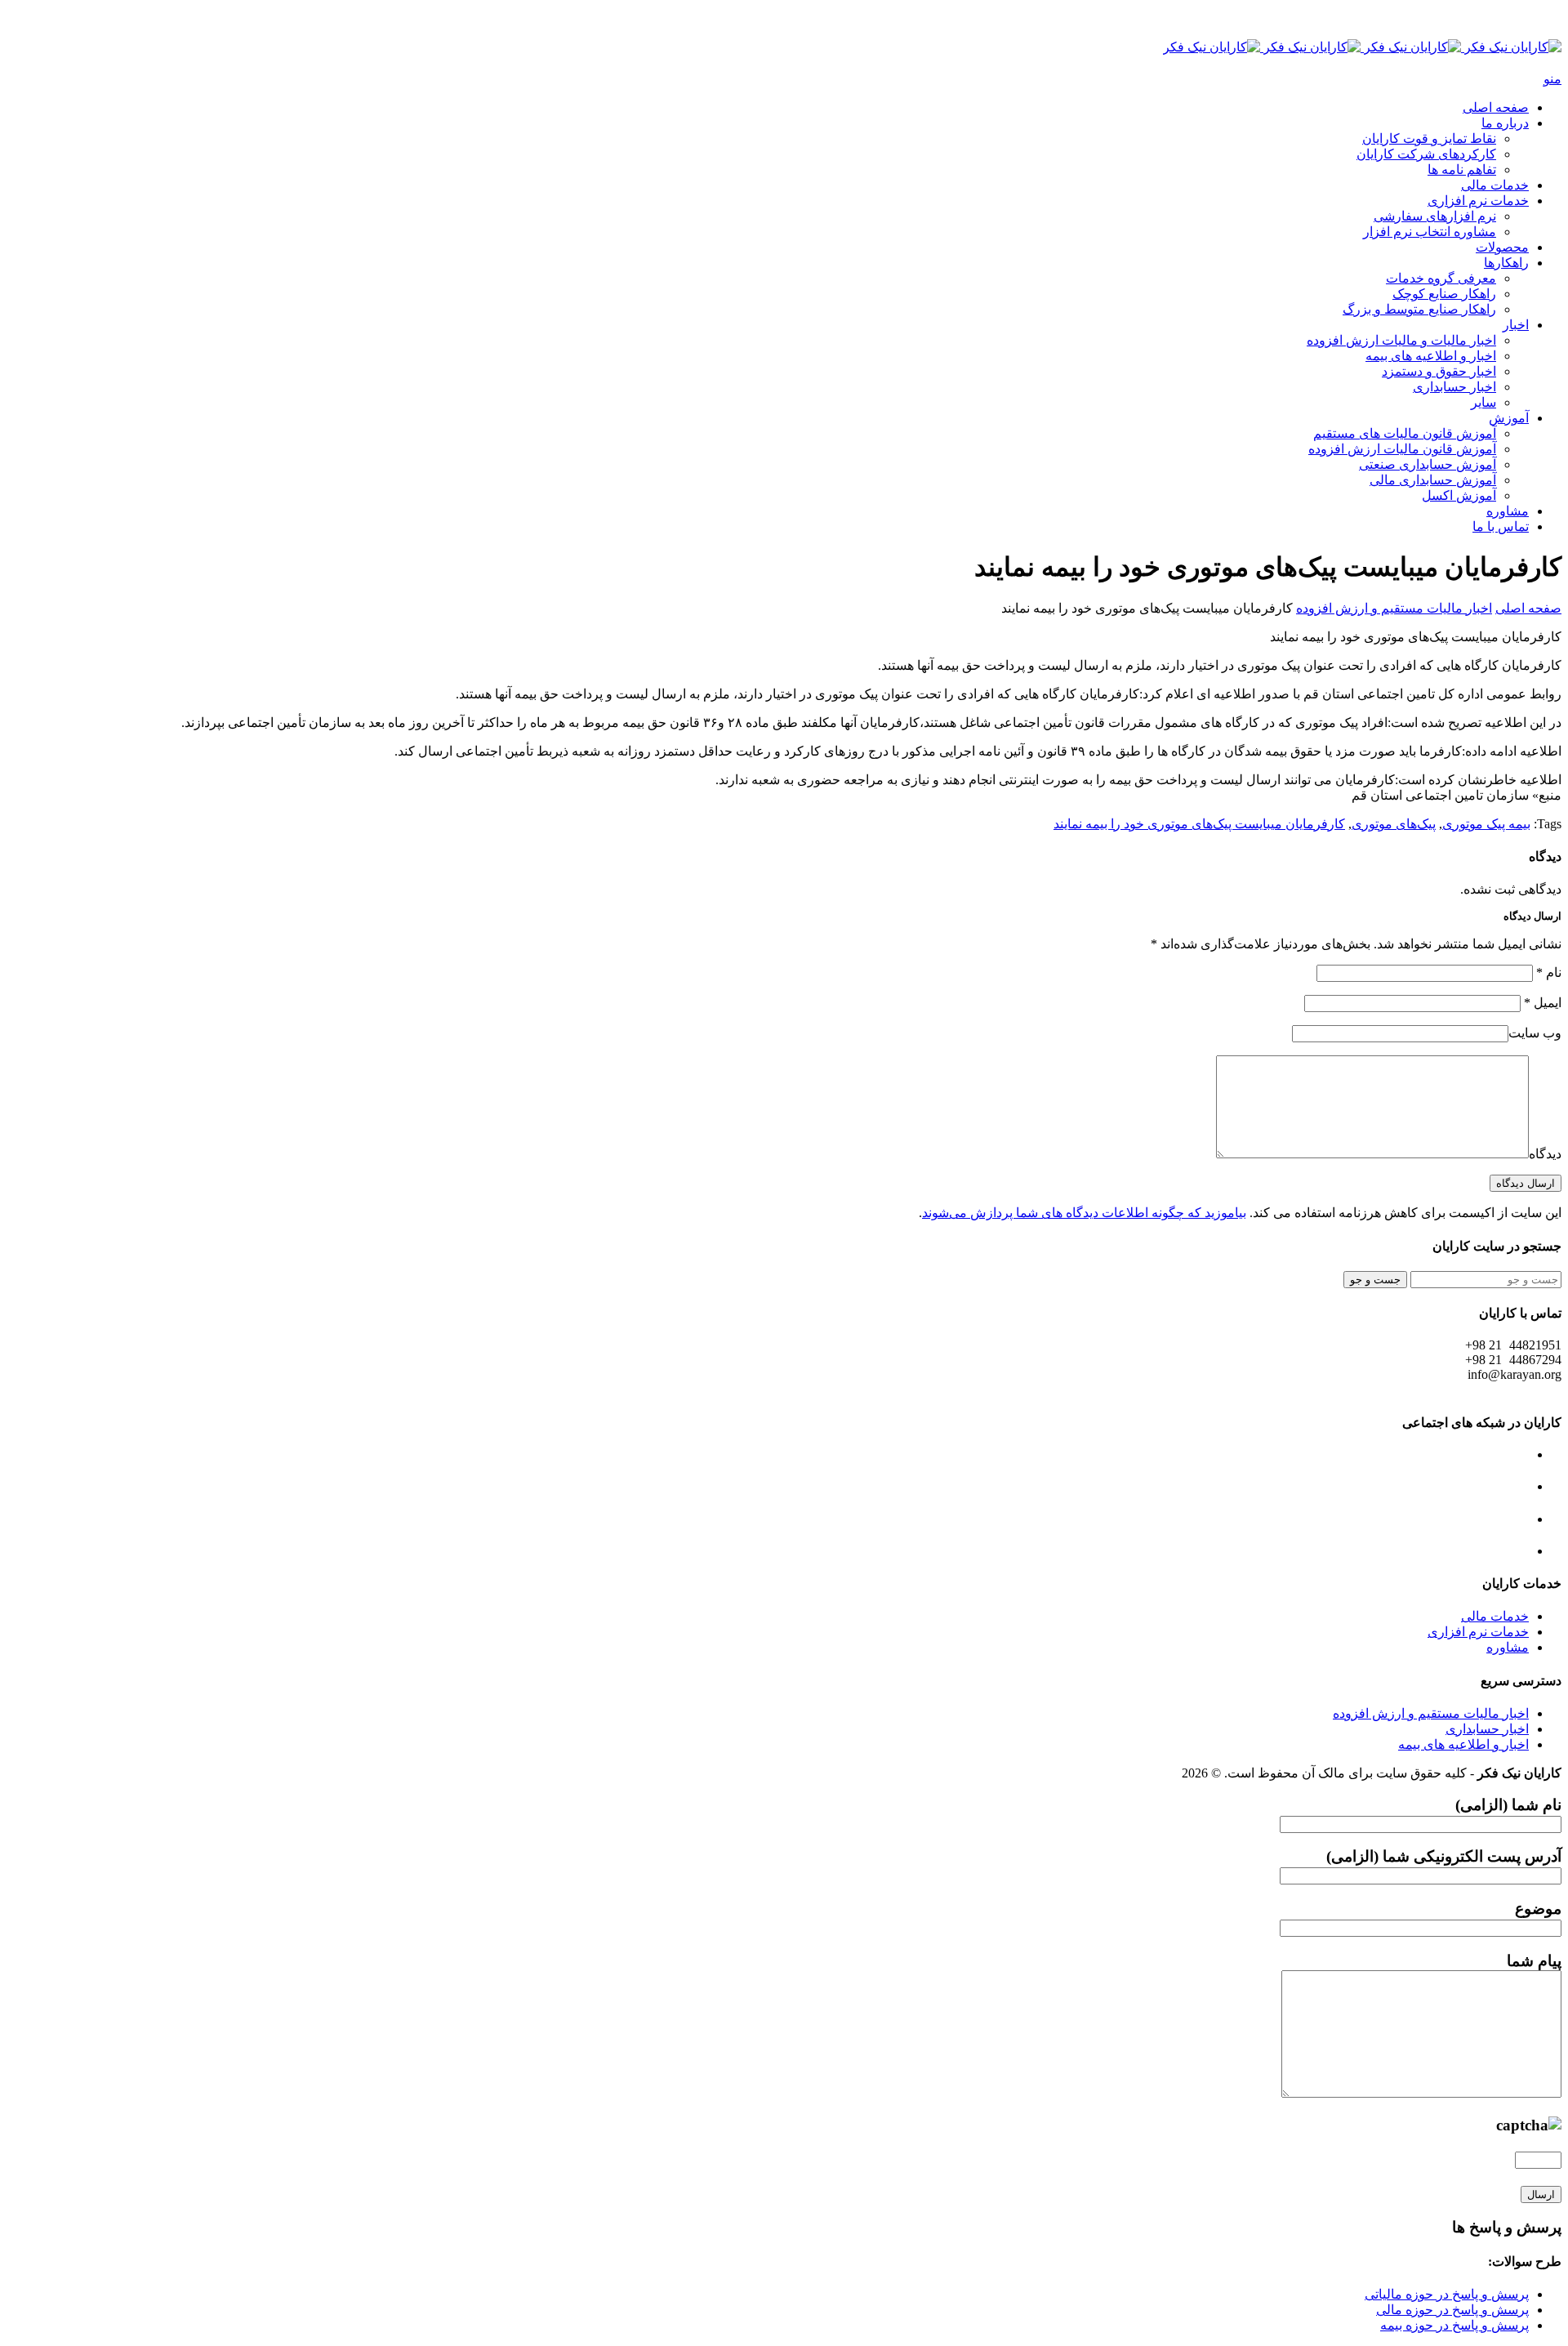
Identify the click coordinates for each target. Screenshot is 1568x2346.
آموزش (1509, 418)
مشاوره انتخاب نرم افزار (1430, 232)
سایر (1483, 402)
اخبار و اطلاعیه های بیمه (1431, 356)
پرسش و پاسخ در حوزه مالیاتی (1447, 2294)
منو (1552, 79)
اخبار (1516, 325)
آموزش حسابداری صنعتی (1428, 464)
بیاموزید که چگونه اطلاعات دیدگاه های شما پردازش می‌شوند (1084, 1213)
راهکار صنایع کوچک (1444, 294)
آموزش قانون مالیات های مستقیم (1405, 433)
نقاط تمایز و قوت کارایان (1429, 138)
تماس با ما (1501, 526)
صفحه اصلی (1496, 107)
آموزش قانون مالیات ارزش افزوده (1402, 449)
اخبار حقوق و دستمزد (1439, 371)
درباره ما (1505, 123)
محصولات (1502, 247)
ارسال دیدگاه (1526, 1183)
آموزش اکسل (1459, 495)
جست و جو (1375, 1280)
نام (1549, 972)
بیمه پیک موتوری (1486, 824)
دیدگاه (1545, 1154)
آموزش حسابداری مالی (1433, 480)
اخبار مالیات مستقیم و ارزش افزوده (1394, 608)
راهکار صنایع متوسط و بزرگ (1419, 309)
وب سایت (1535, 1033)
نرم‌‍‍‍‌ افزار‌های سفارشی (1435, 216)
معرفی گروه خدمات (1441, 278)
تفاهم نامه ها (1462, 169)
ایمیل (1543, 1003)
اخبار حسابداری (1454, 387)
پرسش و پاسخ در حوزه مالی (1452, 2310)
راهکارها (1506, 263)
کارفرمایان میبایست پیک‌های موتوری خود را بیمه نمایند (1199, 824)
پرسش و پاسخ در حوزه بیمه (1454, 2325)
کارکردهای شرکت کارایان (1426, 154)
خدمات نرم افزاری (1478, 201)
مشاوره (1508, 511)
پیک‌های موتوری (1394, 824)
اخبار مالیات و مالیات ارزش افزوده (1401, 340)
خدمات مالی (1495, 185)
